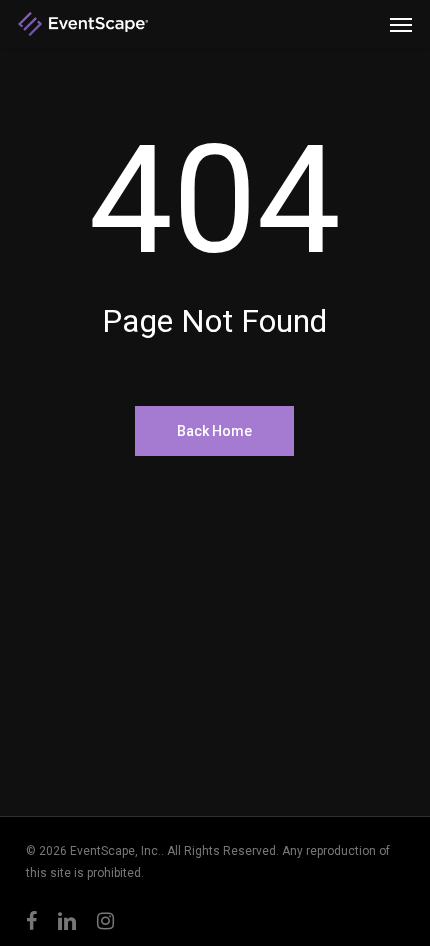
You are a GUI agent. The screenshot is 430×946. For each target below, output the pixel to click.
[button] (401, 24)
